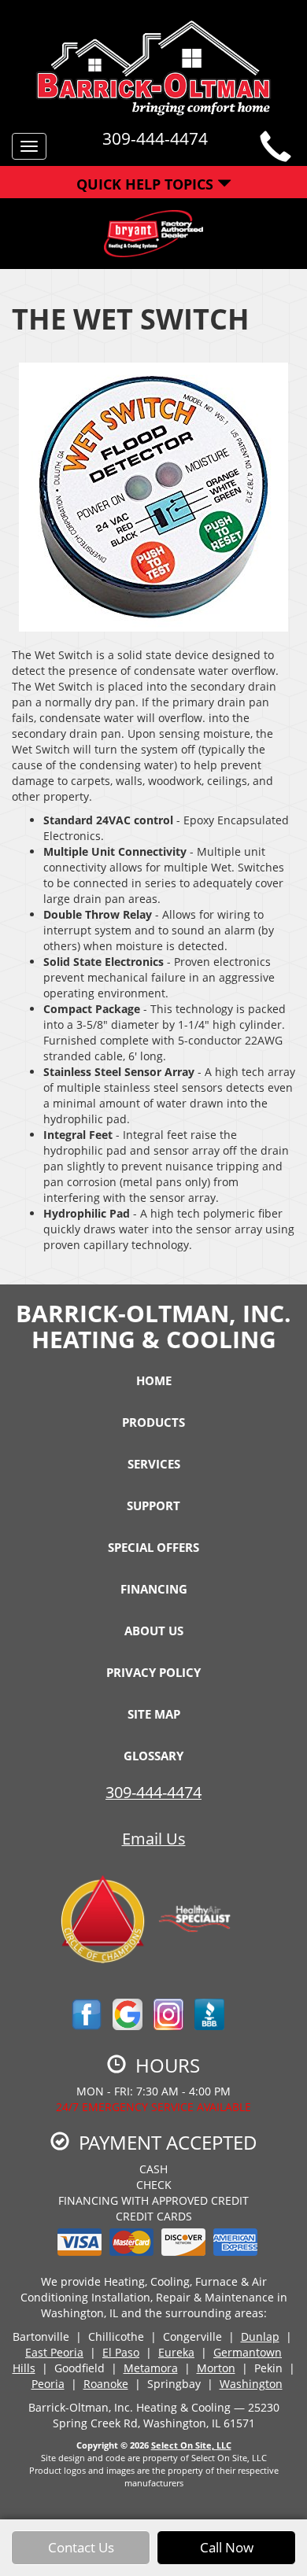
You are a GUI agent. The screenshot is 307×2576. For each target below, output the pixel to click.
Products (153, 1422)
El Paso (121, 2352)
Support (153, 1505)
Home (154, 1380)
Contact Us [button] (81, 2547)
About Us (154, 1631)
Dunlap (260, 2336)
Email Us (154, 1839)
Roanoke (106, 2384)
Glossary (153, 1756)
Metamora (151, 2368)
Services (154, 1464)
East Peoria (54, 2352)
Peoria (48, 2384)
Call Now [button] (227, 2547)
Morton (216, 2368)
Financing (154, 1589)
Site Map (154, 1714)
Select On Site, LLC (191, 2445)
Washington (251, 2384)
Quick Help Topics (147, 184)
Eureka (176, 2352)
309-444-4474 (153, 1792)
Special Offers (153, 1547)
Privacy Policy (153, 1672)
